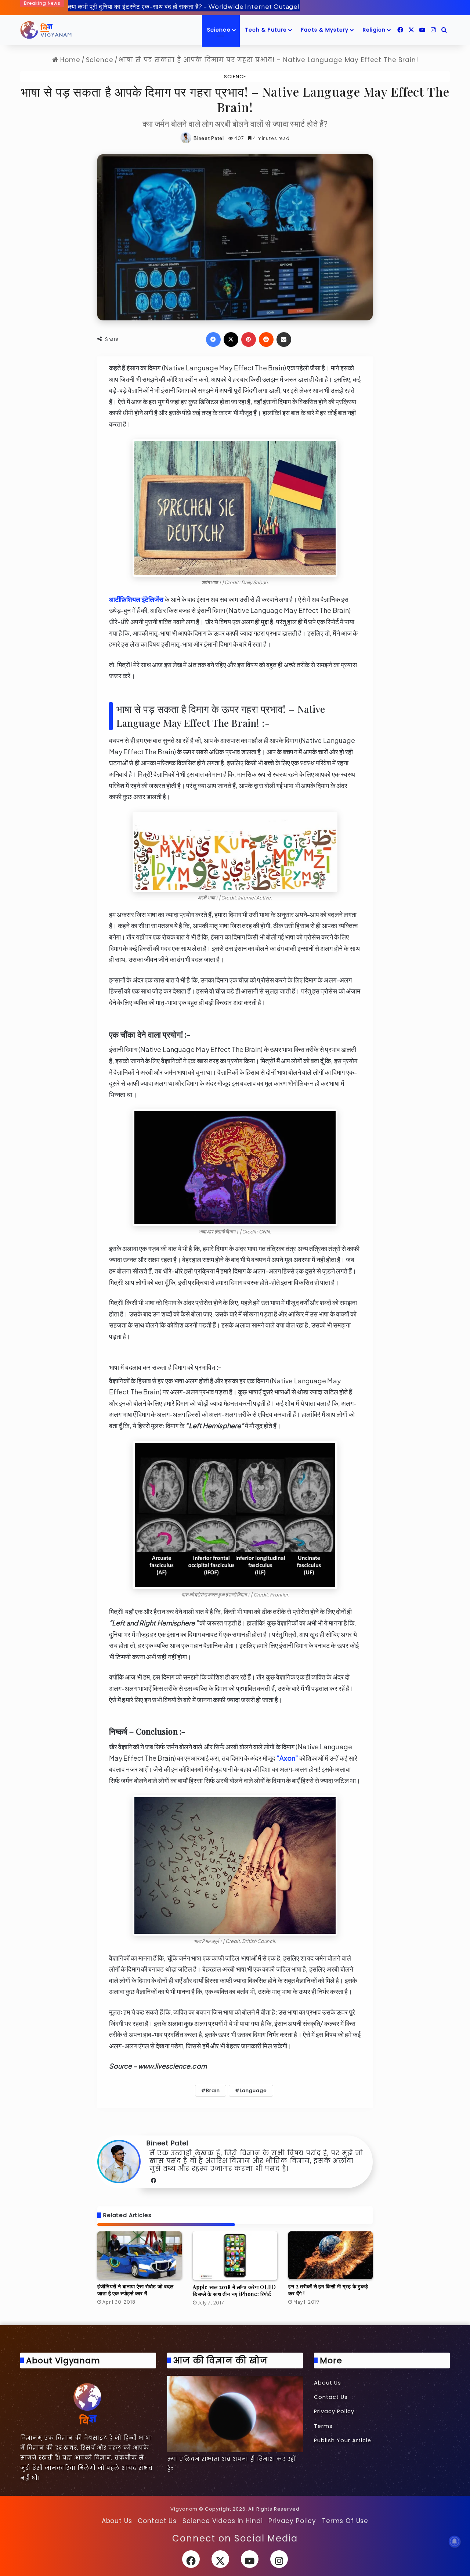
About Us (328, 2383)
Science (219, 30)
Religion (374, 30)
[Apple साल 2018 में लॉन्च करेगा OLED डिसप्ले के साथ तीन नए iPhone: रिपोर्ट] (235, 2256)
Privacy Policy (334, 2411)
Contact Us (331, 2397)
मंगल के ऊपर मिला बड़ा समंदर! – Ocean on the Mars (137, 6)
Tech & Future (266, 30)
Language (253, 2090)
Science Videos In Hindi (223, 2521)
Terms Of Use (345, 2521)
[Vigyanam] (46, 30)
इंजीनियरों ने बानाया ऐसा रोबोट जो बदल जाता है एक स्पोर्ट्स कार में (135, 2290)
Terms (323, 2426)
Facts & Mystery (325, 30)
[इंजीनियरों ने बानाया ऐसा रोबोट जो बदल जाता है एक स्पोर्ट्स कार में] (140, 2255)
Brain (213, 2090)
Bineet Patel (209, 138)
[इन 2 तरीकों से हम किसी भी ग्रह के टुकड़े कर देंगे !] (330, 2255)
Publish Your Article (343, 2440)
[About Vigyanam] (88, 2403)
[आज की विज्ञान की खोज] (235, 2414)
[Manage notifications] (455, 2541)
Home (69, 60)
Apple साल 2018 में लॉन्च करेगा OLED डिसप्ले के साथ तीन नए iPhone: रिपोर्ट (234, 2291)
